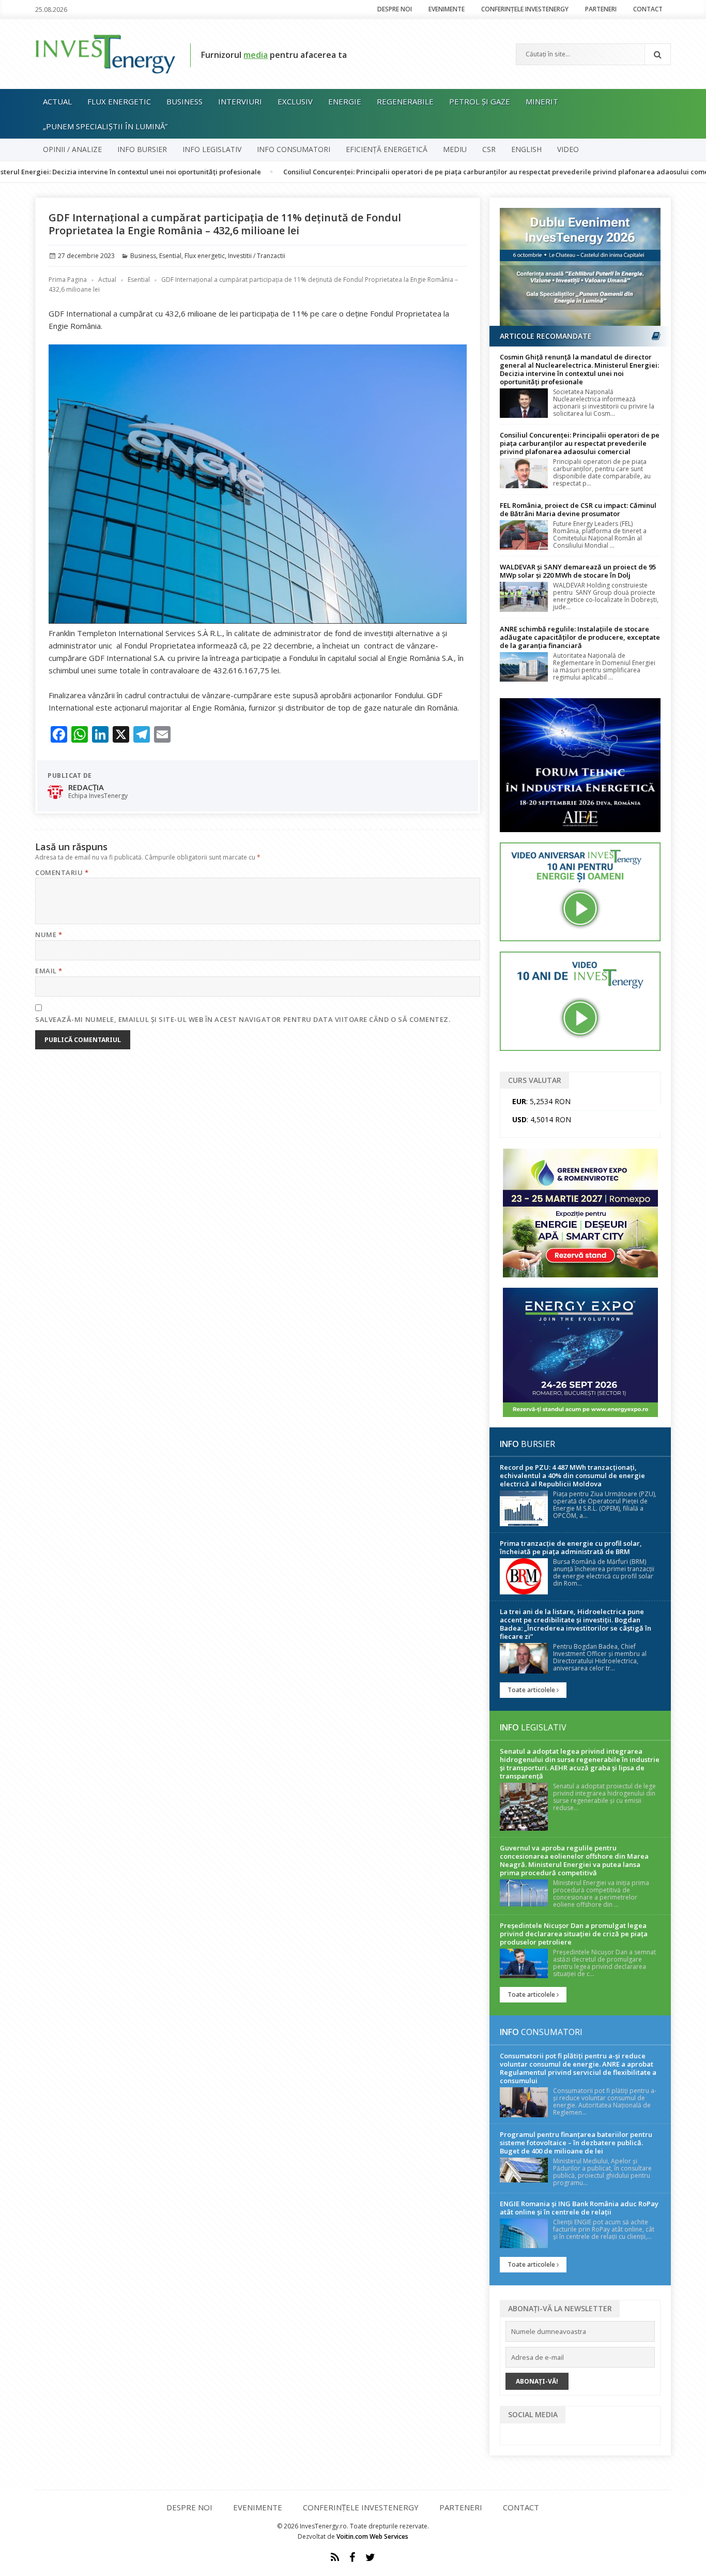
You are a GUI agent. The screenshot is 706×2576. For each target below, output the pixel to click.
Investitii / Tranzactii (257, 256)
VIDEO (568, 149)
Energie (345, 101)
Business (185, 101)
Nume (49, 935)
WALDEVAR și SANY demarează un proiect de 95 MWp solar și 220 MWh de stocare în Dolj (578, 571)
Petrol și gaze (480, 101)
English (526, 149)
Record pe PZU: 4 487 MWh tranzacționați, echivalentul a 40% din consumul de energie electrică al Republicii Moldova (572, 1475)
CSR (489, 149)
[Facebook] (352, 2557)
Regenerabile (405, 101)
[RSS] (335, 2557)
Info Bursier (142, 149)
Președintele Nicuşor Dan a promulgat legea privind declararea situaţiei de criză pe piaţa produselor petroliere (574, 1934)
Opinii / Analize (72, 149)
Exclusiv (295, 101)
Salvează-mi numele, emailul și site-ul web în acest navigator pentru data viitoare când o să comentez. (243, 1019)
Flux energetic (119, 101)
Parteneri (601, 9)
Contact (648, 9)
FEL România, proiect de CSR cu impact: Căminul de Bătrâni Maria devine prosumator (578, 509)
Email (49, 971)
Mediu (455, 149)
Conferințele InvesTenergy (525, 9)
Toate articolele (532, 1690)
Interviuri (240, 101)
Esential (170, 256)
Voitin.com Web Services (372, 2536)
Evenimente (447, 9)
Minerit (542, 101)
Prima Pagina (68, 280)
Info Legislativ (212, 149)
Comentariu (62, 872)
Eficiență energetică (387, 149)
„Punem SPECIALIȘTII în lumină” (105, 126)
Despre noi (395, 9)
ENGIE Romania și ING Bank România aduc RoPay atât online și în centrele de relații (579, 2208)
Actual (57, 101)
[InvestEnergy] (105, 53)
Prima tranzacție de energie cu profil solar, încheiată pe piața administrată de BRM (571, 1547)
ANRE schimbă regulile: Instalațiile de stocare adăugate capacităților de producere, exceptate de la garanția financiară (580, 637)
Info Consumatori (294, 149)
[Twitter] (370, 2557)
